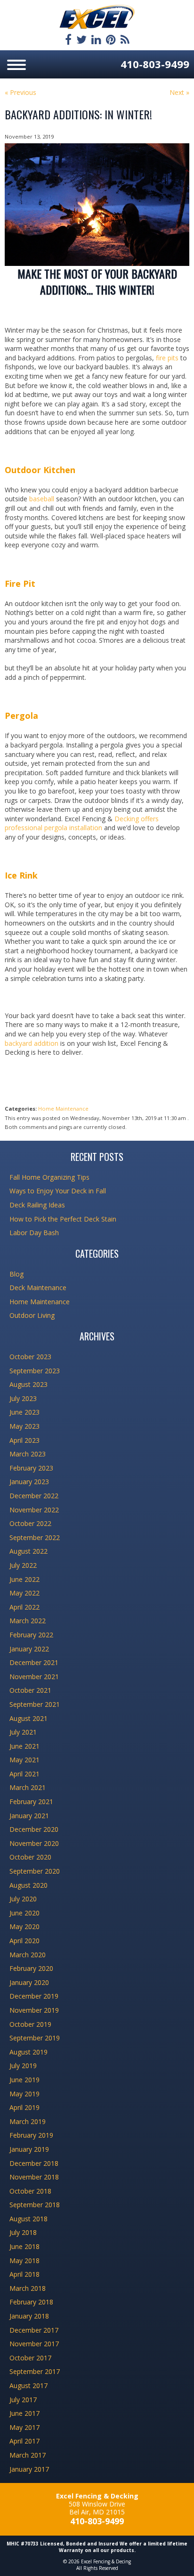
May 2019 (24, 2094)
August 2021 (28, 1718)
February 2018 (31, 2302)
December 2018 (34, 2163)
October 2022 (30, 1523)
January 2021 (29, 1816)
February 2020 (31, 1968)
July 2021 (23, 1732)
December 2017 (34, 2330)
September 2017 (35, 2371)
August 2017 (28, 2385)
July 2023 (23, 1398)
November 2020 (34, 1843)
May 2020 (24, 1926)
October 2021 (30, 1690)
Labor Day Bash (34, 1233)
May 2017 (24, 2427)
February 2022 (31, 1635)
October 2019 (30, 2024)
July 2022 (23, 1565)
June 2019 (24, 2080)
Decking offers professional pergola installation (82, 823)
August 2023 (28, 1384)
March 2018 (28, 2288)
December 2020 (34, 1829)
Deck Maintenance (38, 1288)
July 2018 (23, 2232)
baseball (42, 499)
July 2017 (23, 2400)
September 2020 (35, 1871)
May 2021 (24, 1760)
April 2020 (24, 1941)
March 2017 (28, 2455)
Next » (179, 92)
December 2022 (34, 1496)
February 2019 (31, 2135)
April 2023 (24, 1440)
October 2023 (30, 1357)
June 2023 (24, 1412)
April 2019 (24, 2107)
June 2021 (24, 1746)
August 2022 (28, 1551)
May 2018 (24, 2261)
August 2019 (28, 2052)
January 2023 (29, 1482)
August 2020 (28, 1885)
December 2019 (34, 1996)
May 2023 (24, 1426)
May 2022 (24, 1593)
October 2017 (30, 2358)
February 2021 (31, 1802)
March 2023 (28, 1454)
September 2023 (35, 1371)
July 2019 (23, 2066)
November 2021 (34, 1677)
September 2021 (35, 1704)
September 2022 (35, 1537)
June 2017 (24, 2413)
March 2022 (28, 1621)
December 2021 (34, 1662)
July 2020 (23, 1899)
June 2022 (24, 1579)
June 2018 (24, 2246)
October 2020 (30, 1857)
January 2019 (29, 2149)
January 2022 (29, 1649)
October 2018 (30, 2191)
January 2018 (29, 2316)
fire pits (167, 358)
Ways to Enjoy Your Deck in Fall (58, 1191)
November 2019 (34, 2010)
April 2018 (24, 2274)
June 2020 (24, 1913)
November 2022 (34, 1510)
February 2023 (31, 1468)
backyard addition (32, 1043)
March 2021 (28, 1787)
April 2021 (24, 1774)
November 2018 (34, 2177)
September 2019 (35, 2038)
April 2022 (24, 1607)
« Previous (20, 92)
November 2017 (34, 2344)
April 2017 (24, 2441)
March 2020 (28, 1955)
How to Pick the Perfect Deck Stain (63, 1219)
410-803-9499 (155, 64)
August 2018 (28, 2219)
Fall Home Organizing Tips (49, 1177)
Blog (16, 1274)
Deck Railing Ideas (37, 1205)
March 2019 (28, 2121)
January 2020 (29, 1982)
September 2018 (35, 2205)
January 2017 (29, 2469)
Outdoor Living (32, 1315)
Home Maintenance (63, 1109)
